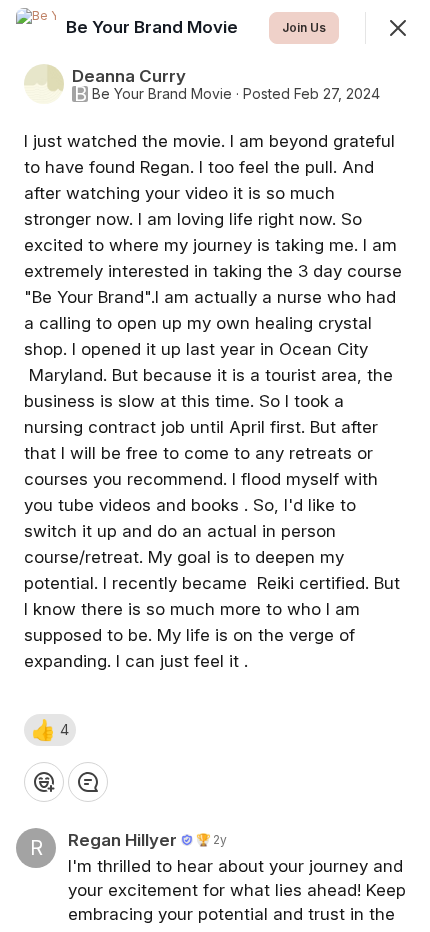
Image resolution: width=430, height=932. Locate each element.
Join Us (304, 27)
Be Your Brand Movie (162, 94)
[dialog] (215, 466)
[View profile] (36, 28)
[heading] (154, 27)
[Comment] (88, 782)
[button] (50, 730)
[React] (44, 782)
